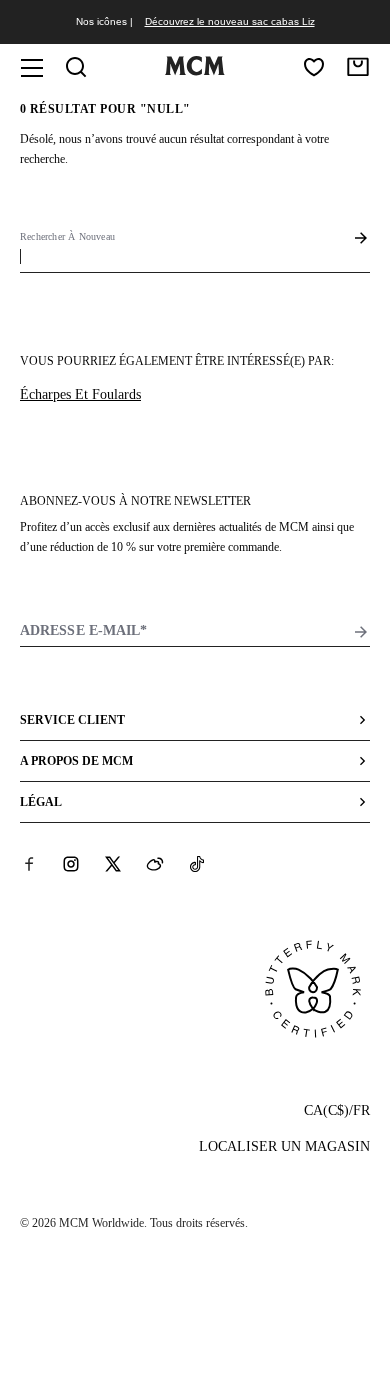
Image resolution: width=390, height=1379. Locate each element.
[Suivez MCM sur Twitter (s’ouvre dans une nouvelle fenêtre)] (113, 864)
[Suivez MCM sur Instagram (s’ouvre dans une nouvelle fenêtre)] (71, 864)
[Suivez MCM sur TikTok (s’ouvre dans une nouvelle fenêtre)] (197, 864)
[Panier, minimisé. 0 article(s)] (358, 67)
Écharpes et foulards (80, 394)
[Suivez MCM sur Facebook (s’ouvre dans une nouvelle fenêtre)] (29, 864)
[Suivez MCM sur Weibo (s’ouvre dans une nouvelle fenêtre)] (155, 864)
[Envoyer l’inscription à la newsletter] (361, 632)
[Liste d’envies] (314, 67)
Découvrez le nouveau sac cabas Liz (230, 21)
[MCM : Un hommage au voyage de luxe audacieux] (195, 71)
